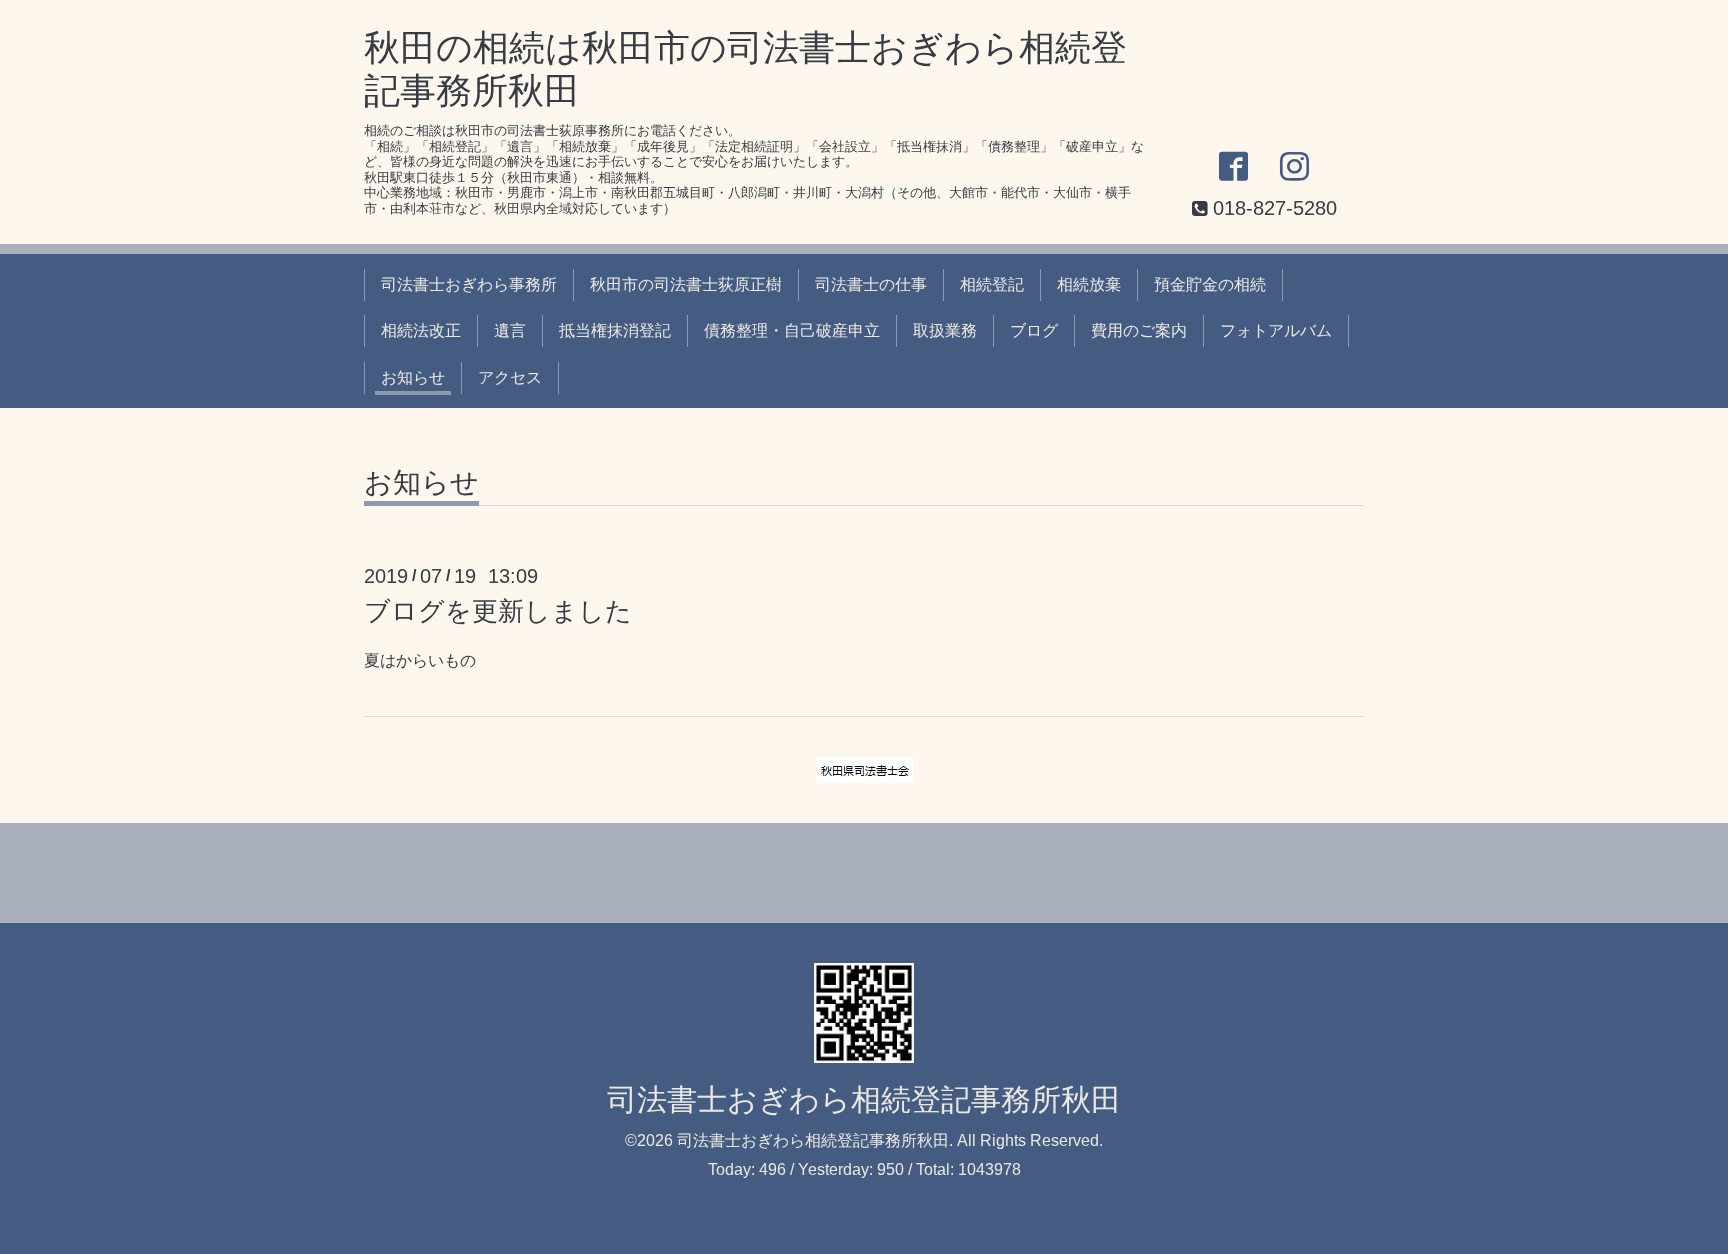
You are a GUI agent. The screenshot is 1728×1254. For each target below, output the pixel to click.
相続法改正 (421, 330)
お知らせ (413, 377)
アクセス (510, 377)
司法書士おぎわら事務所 (469, 284)
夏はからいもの (420, 660)
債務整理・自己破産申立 (792, 330)
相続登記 (992, 284)
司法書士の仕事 (871, 284)
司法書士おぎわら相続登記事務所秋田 (864, 1099)
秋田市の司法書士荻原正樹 (686, 284)
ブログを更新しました (498, 611)
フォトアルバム (1276, 330)
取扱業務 (945, 330)
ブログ (1034, 330)
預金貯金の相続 (1210, 284)
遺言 (510, 330)
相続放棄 (1089, 284)
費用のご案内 (1139, 330)
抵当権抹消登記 (615, 330)
